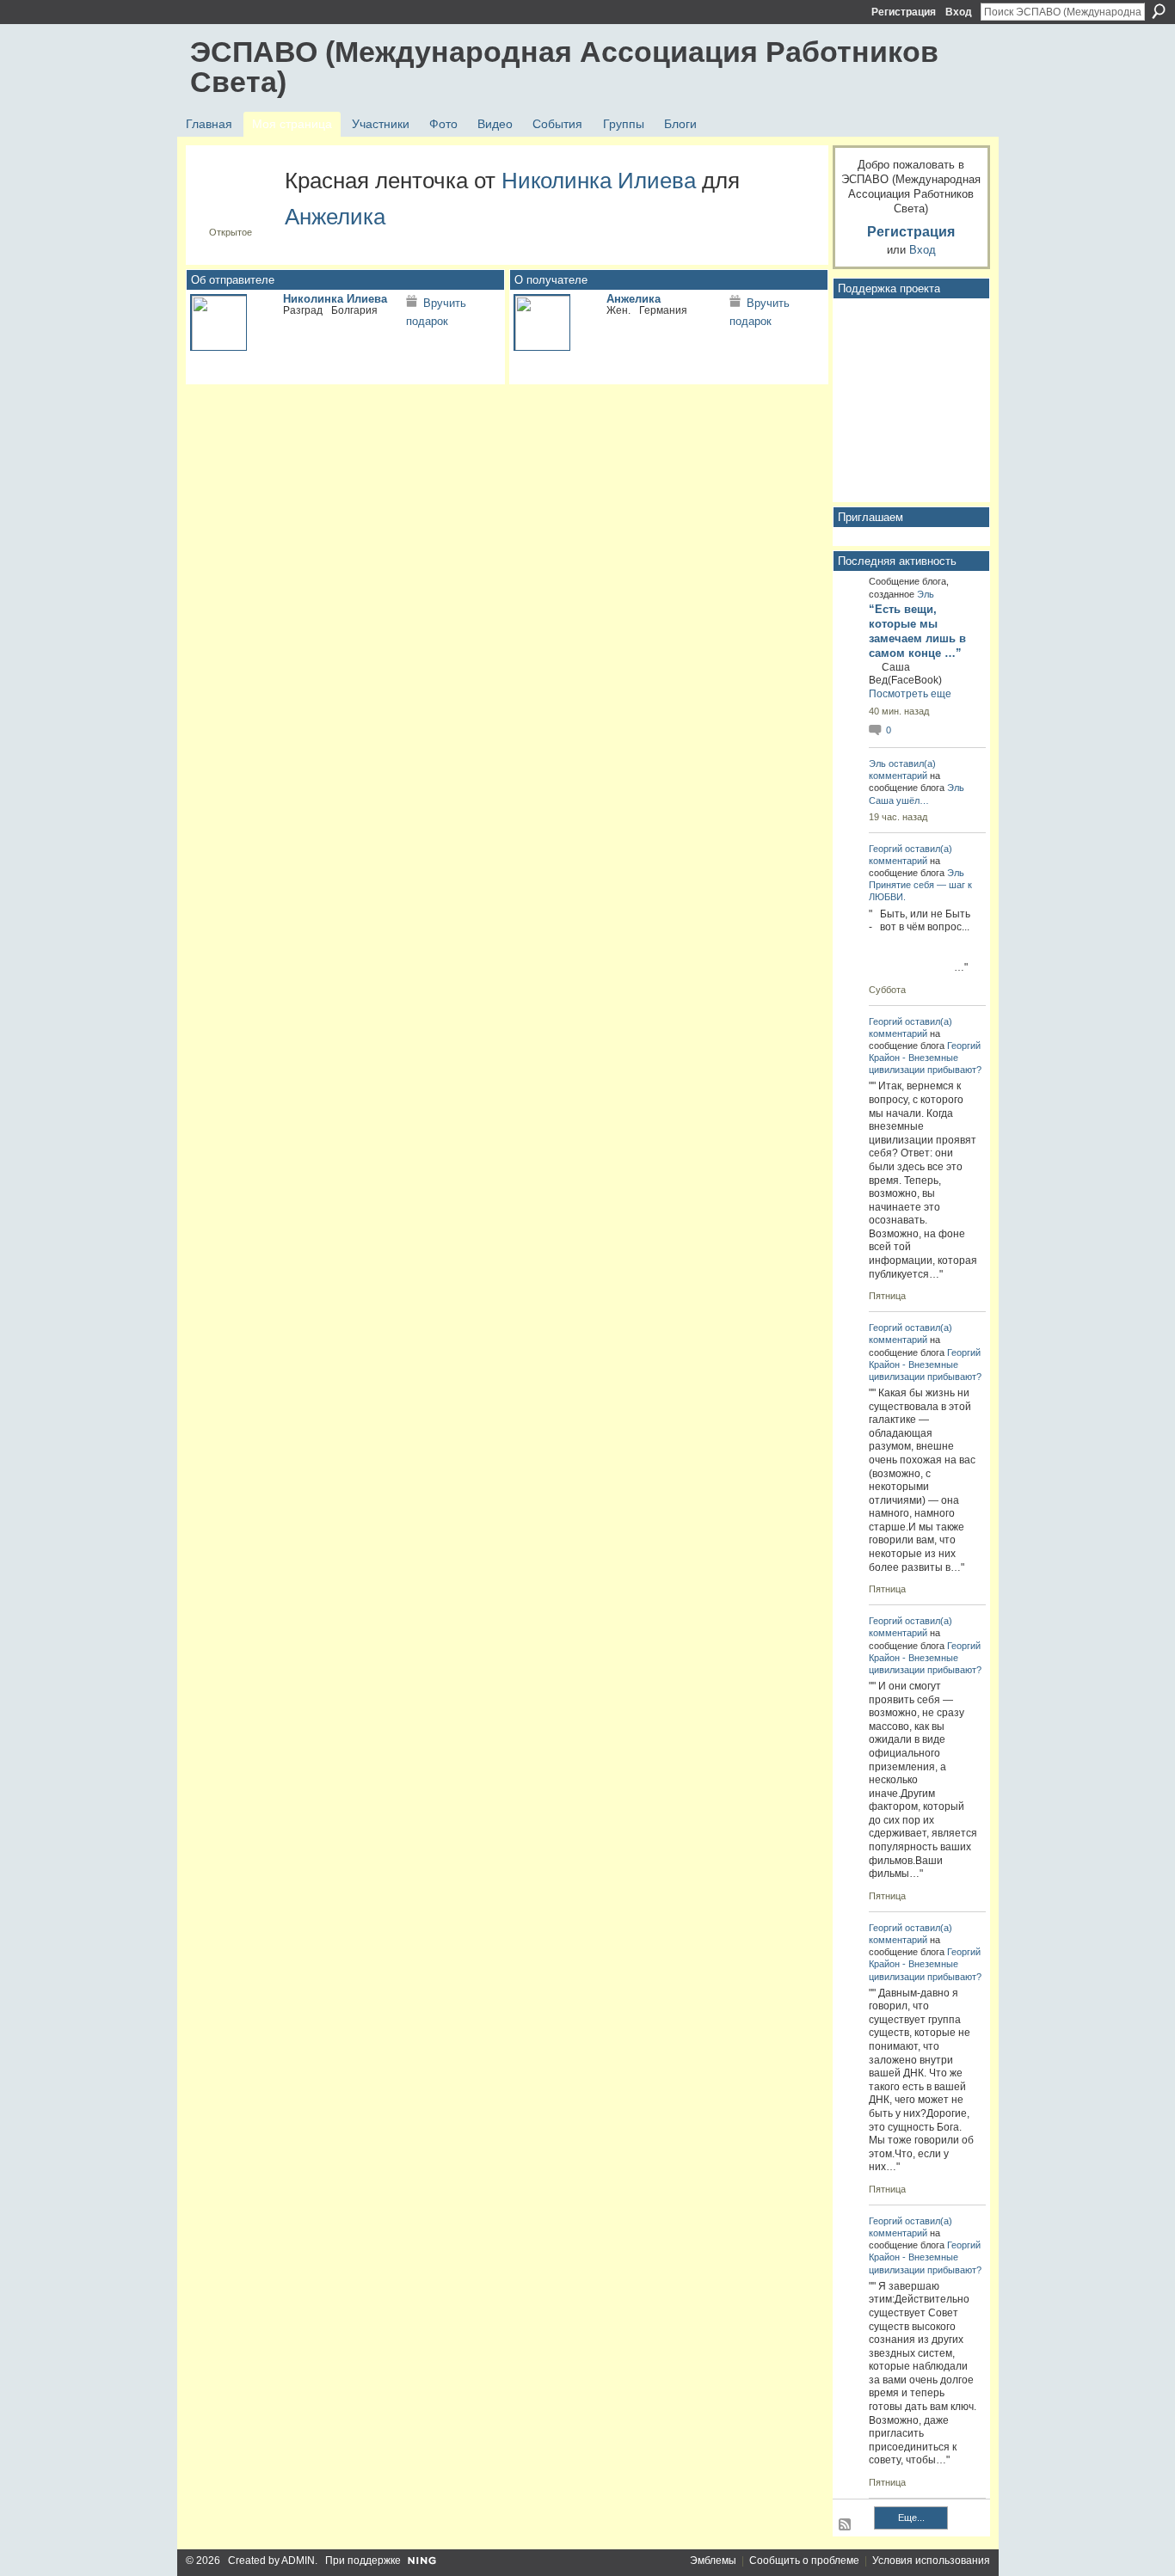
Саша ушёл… (899, 800)
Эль (926, 594)
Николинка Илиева (599, 181)
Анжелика (335, 217)
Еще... (911, 2518)
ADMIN (298, 2561)
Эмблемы (713, 2561)
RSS (846, 2525)
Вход (959, 12)
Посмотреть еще (910, 694)
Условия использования (931, 2561)
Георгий (886, 849)
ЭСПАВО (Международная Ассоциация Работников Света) (564, 67)
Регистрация (904, 12)
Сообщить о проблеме (804, 2561)
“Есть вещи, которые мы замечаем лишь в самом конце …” (917, 631)
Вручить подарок (436, 313)
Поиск (1159, 11)
